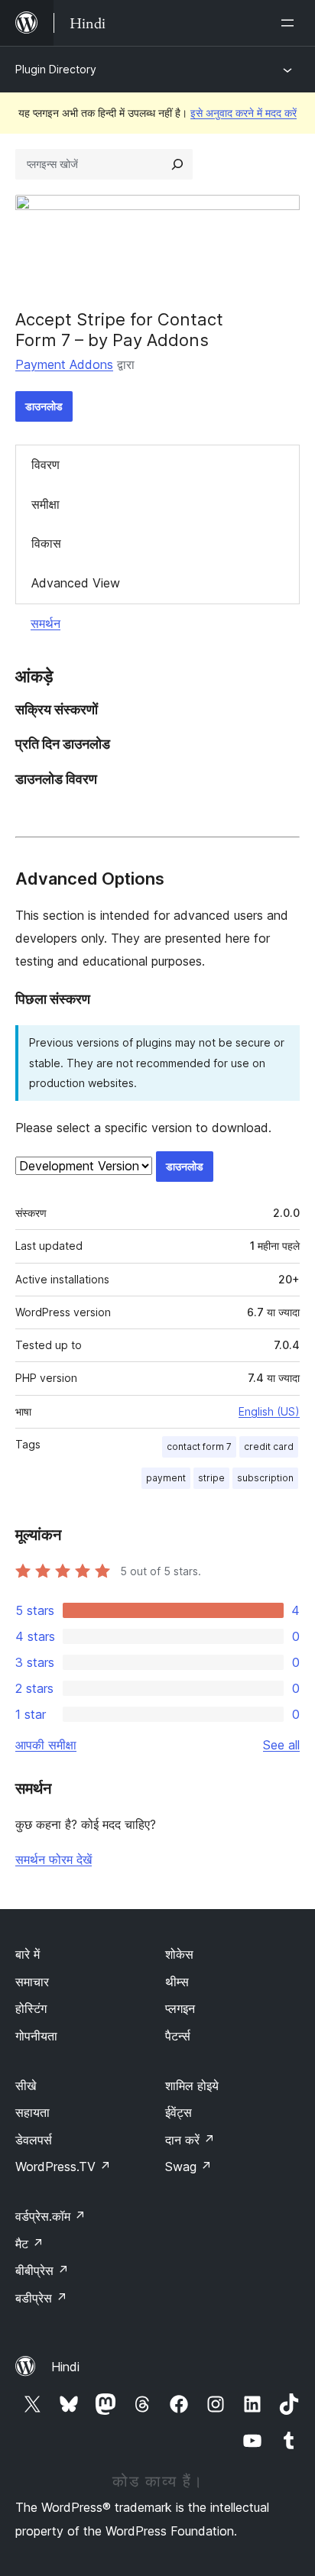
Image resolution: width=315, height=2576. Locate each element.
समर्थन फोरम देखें (54, 1859)
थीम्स (177, 1982)
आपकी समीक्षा (46, 1745)
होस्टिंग (31, 2008)
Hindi (65, 2367)
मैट (29, 2244)
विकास (46, 543)
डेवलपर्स (34, 2140)
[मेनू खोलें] (291, 23)
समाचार (32, 1982)
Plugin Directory (56, 69)
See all (281, 1745)
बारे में (28, 1954)
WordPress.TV (63, 2167)
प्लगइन (180, 2008)
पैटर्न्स (178, 2036)
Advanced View (76, 583)
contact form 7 (199, 1447)
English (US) (269, 1411)
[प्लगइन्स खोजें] (177, 164)
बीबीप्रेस (42, 2270)
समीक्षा (45, 504)
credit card (269, 1447)
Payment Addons (64, 364)
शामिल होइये (192, 2086)
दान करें (190, 2140)
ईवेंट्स (179, 2112)
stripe (211, 1478)
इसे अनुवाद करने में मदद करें (244, 113)
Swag (188, 2167)
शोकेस (179, 1954)
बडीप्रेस (41, 2298)
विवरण (45, 464)
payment (166, 1478)
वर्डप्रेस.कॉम (50, 2216)
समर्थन (45, 623)
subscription (265, 1478)
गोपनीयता (36, 2036)
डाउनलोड (44, 406)
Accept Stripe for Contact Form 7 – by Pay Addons (119, 329)
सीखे (26, 2086)
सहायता (32, 2112)
